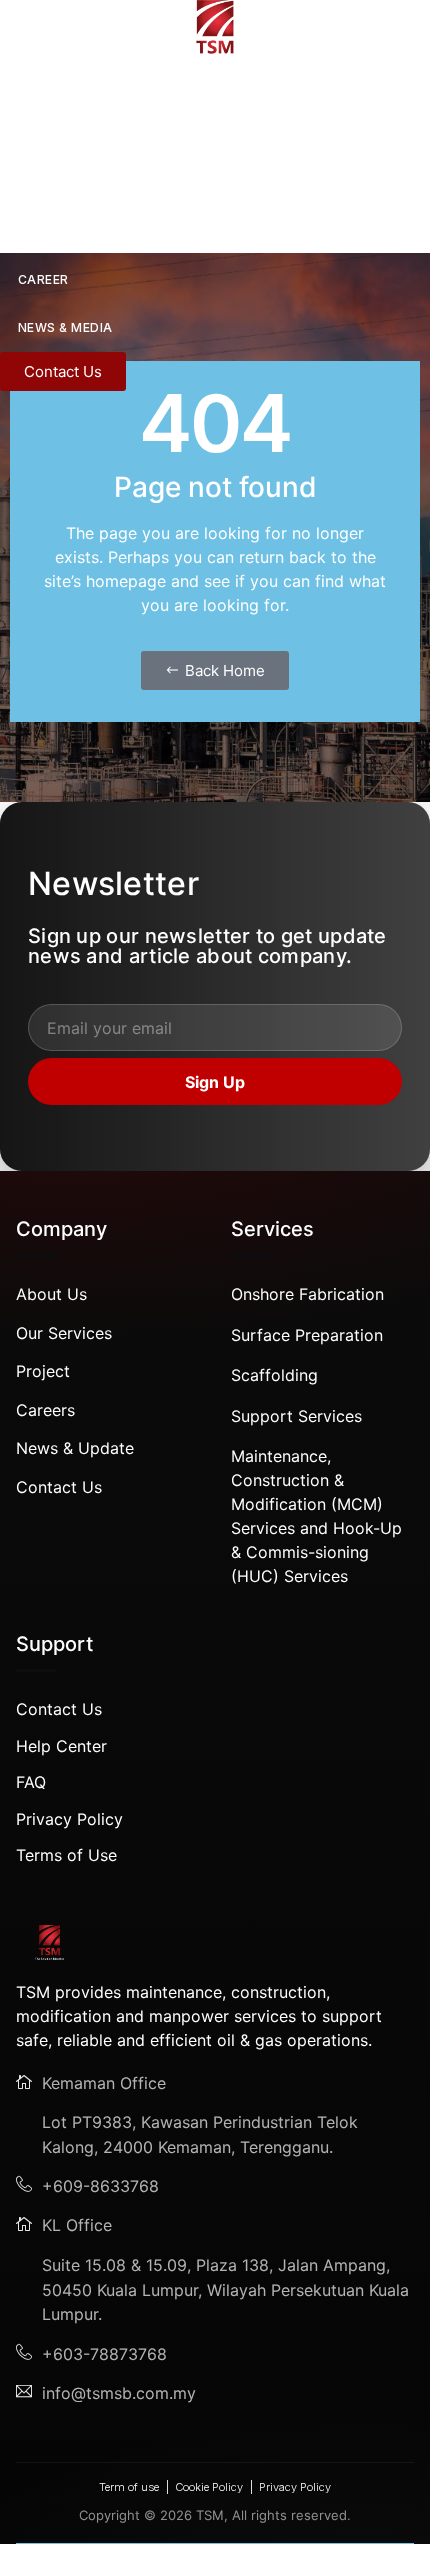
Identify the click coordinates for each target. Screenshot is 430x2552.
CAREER (43, 279)
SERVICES (49, 183)
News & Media (65, 327)
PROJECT (49, 231)
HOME (19, 87)
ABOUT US (52, 135)
